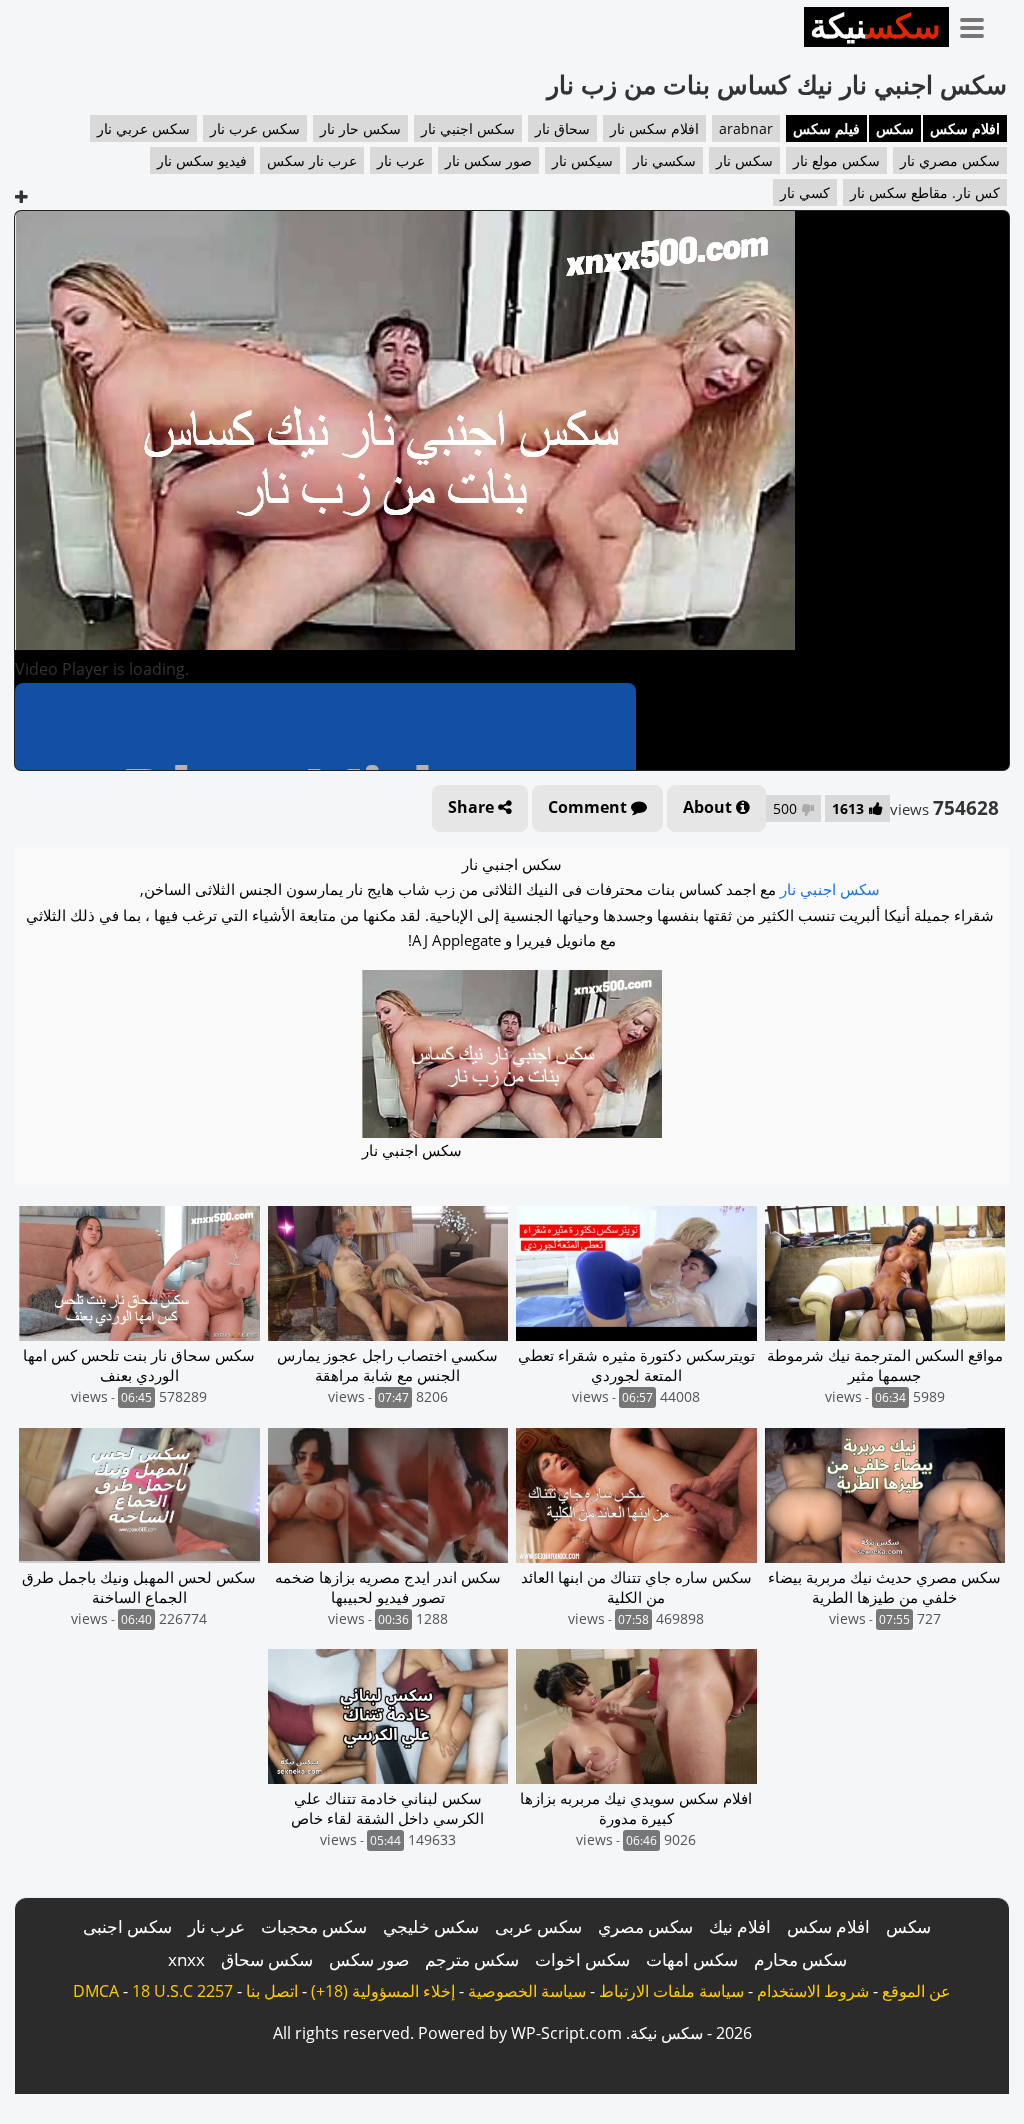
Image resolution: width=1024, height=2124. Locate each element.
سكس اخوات (582, 1959)
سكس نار (744, 160)
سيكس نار (582, 160)
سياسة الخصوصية (527, 1991)
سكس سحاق (267, 1959)
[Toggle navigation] (979, 24)
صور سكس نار (488, 160)
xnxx (186, 1959)
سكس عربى (538, 1926)
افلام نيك (740, 1926)
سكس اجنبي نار (468, 128)
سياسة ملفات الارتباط (671, 1991)
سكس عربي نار (143, 128)
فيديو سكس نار (202, 160)
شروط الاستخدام (813, 1991)
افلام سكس (965, 128)
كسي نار (805, 192)
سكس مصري (645, 1926)
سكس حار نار (360, 128)
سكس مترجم (472, 1959)
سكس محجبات (314, 1926)
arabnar (746, 128)
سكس (895, 128)
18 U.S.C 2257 (182, 1991)
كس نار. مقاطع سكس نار (925, 192)
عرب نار (401, 160)
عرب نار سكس (312, 160)
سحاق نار (562, 128)
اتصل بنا (272, 1991)
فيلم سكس (826, 128)
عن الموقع (916, 1991)
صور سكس (369, 1959)
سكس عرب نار (255, 128)
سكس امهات (692, 1959)
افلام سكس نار (654, 128)
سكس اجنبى (127, 1926)
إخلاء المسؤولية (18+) (383, 1991)
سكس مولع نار (836, 160)
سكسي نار (664, 160)
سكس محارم (800, 1959)
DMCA (96, 1991)
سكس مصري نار (950, 160)
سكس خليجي (431, 1926)
